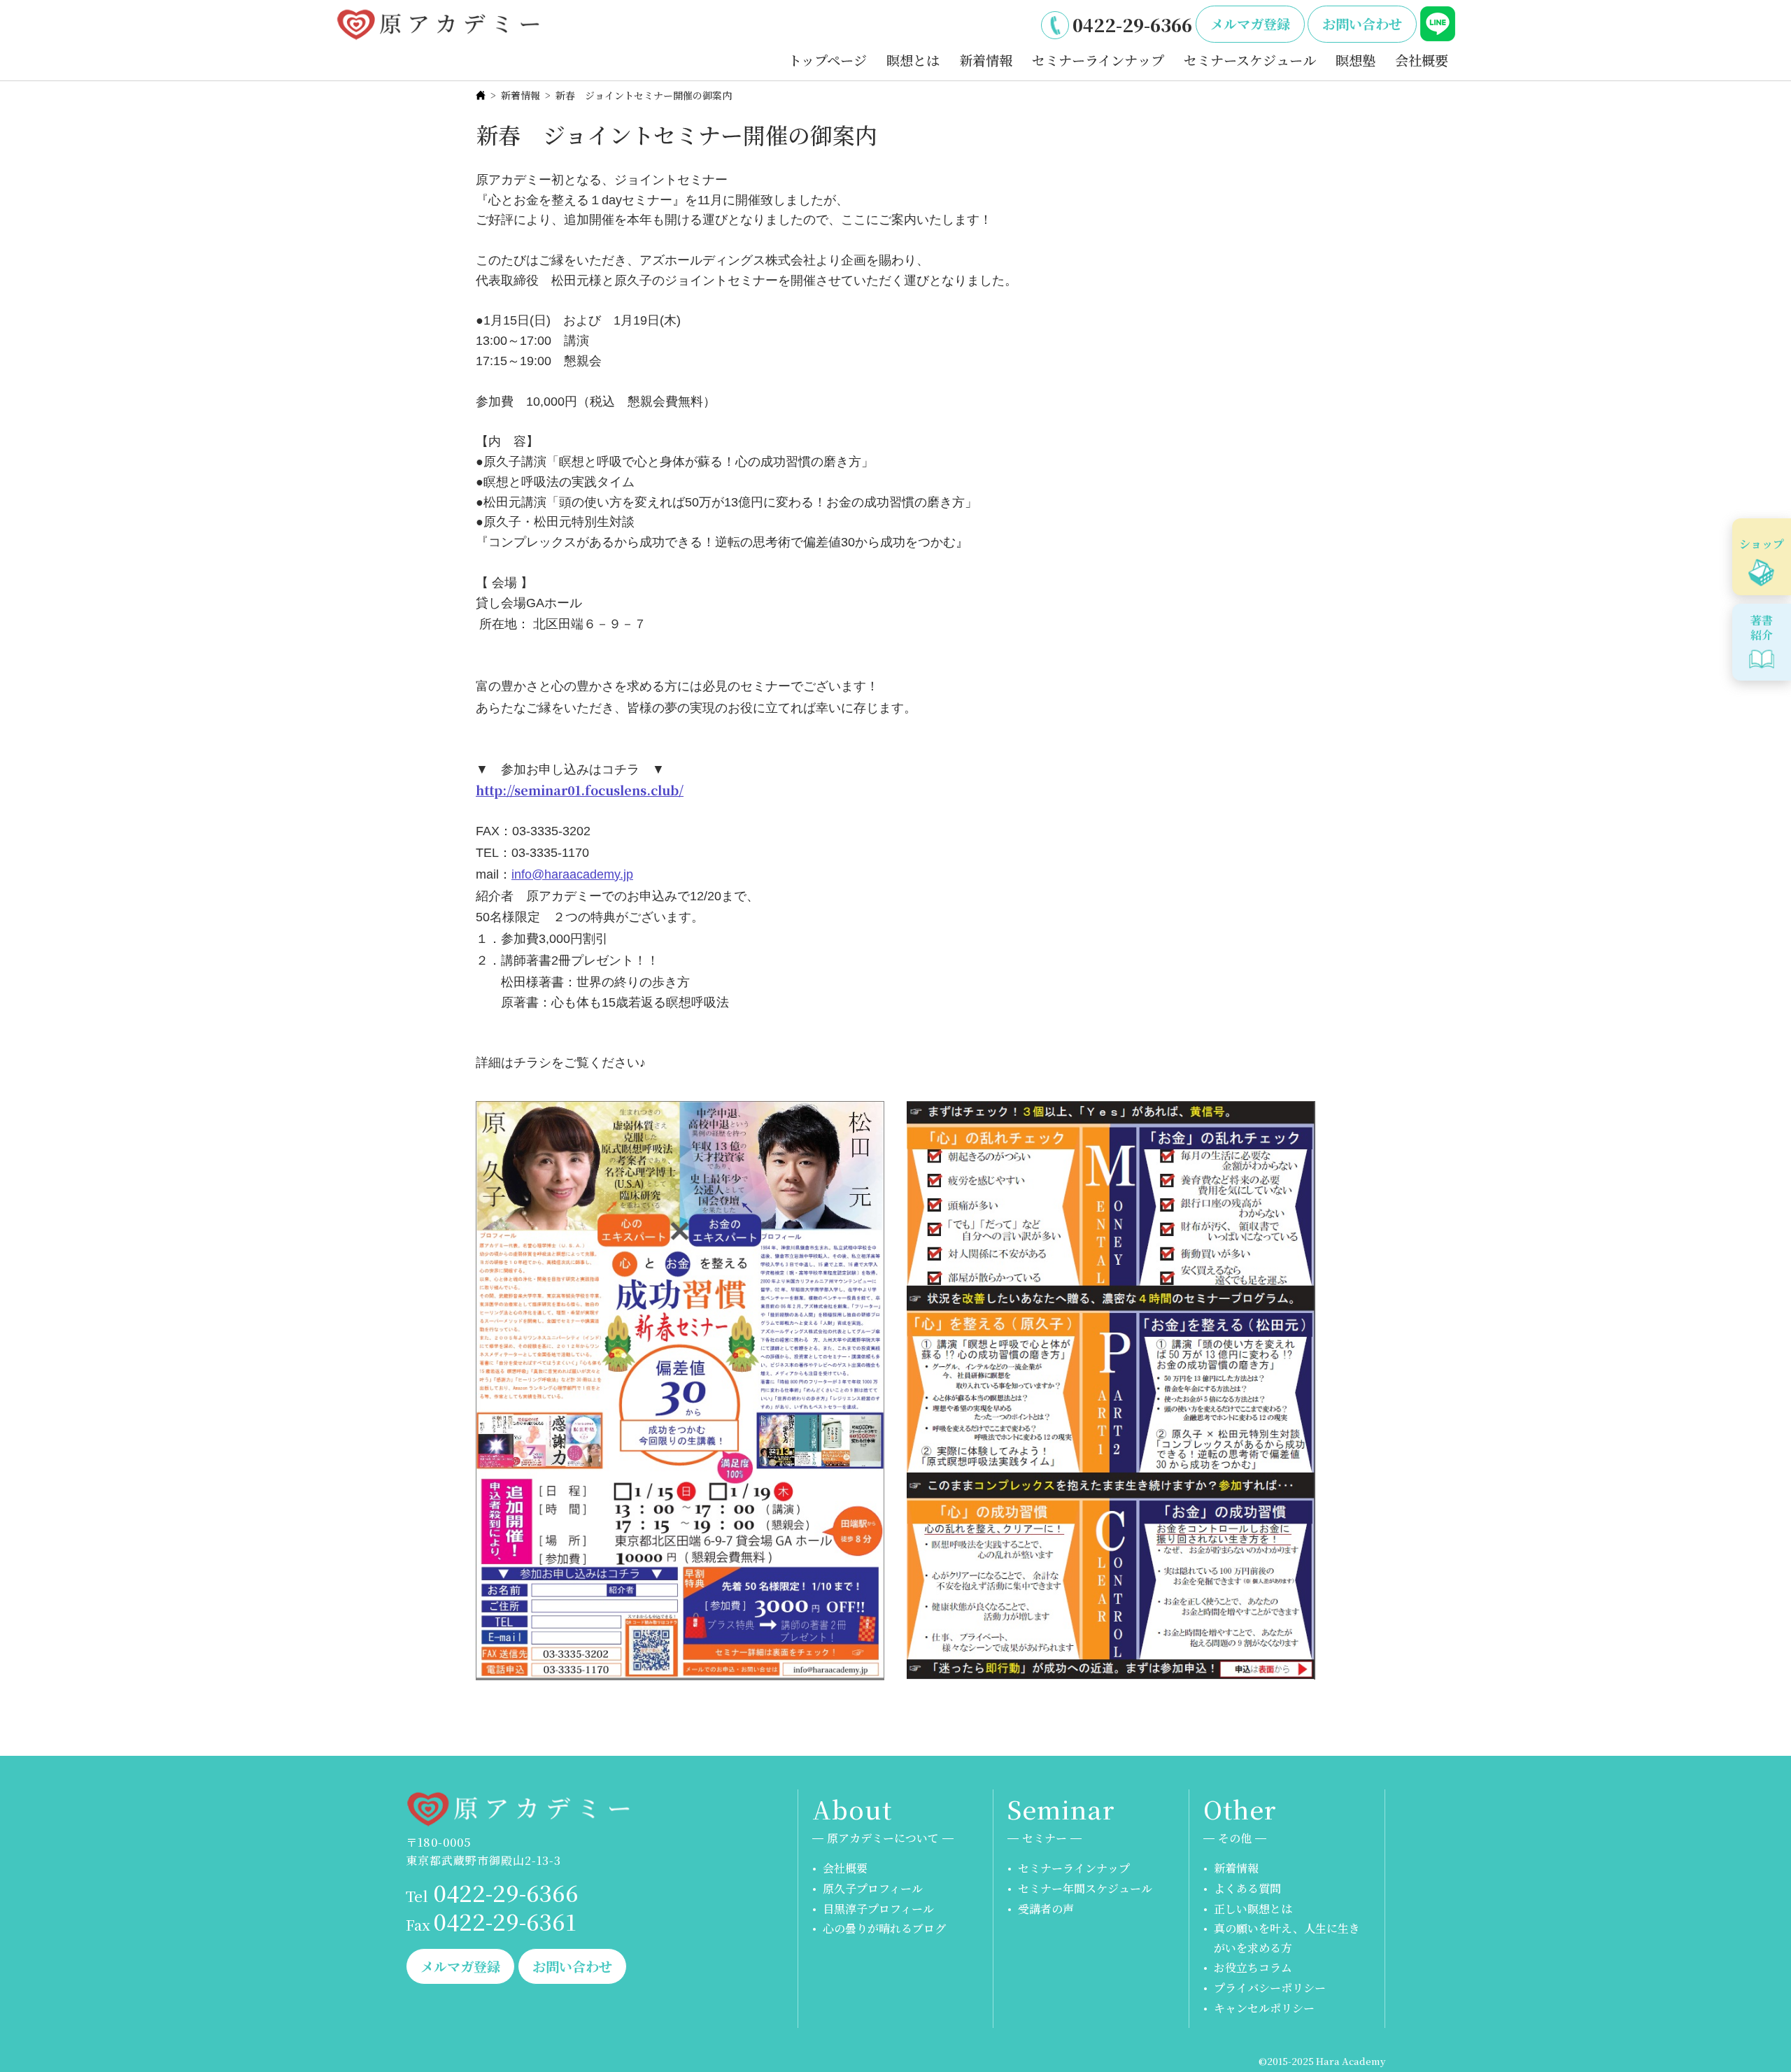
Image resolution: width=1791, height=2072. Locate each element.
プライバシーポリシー (1270, 1988)
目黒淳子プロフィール (878, 1909)
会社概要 (1422, 60)
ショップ (1762, 544)
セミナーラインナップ (1098, 60)
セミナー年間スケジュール (1085, 1888)
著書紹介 (1762, 627)
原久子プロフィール (873, 1888)
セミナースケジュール (1250, 60)
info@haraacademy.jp (572, 874)
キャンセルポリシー (1264, 2008)
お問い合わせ (1362, 23)
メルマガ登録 (1250, 23)
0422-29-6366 (1132, 24)
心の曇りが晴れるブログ (884, 1928)
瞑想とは (913, 60)
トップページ (828, 60)
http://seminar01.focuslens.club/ (580, 790)
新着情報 (986, 60)
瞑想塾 (1355, 60)
